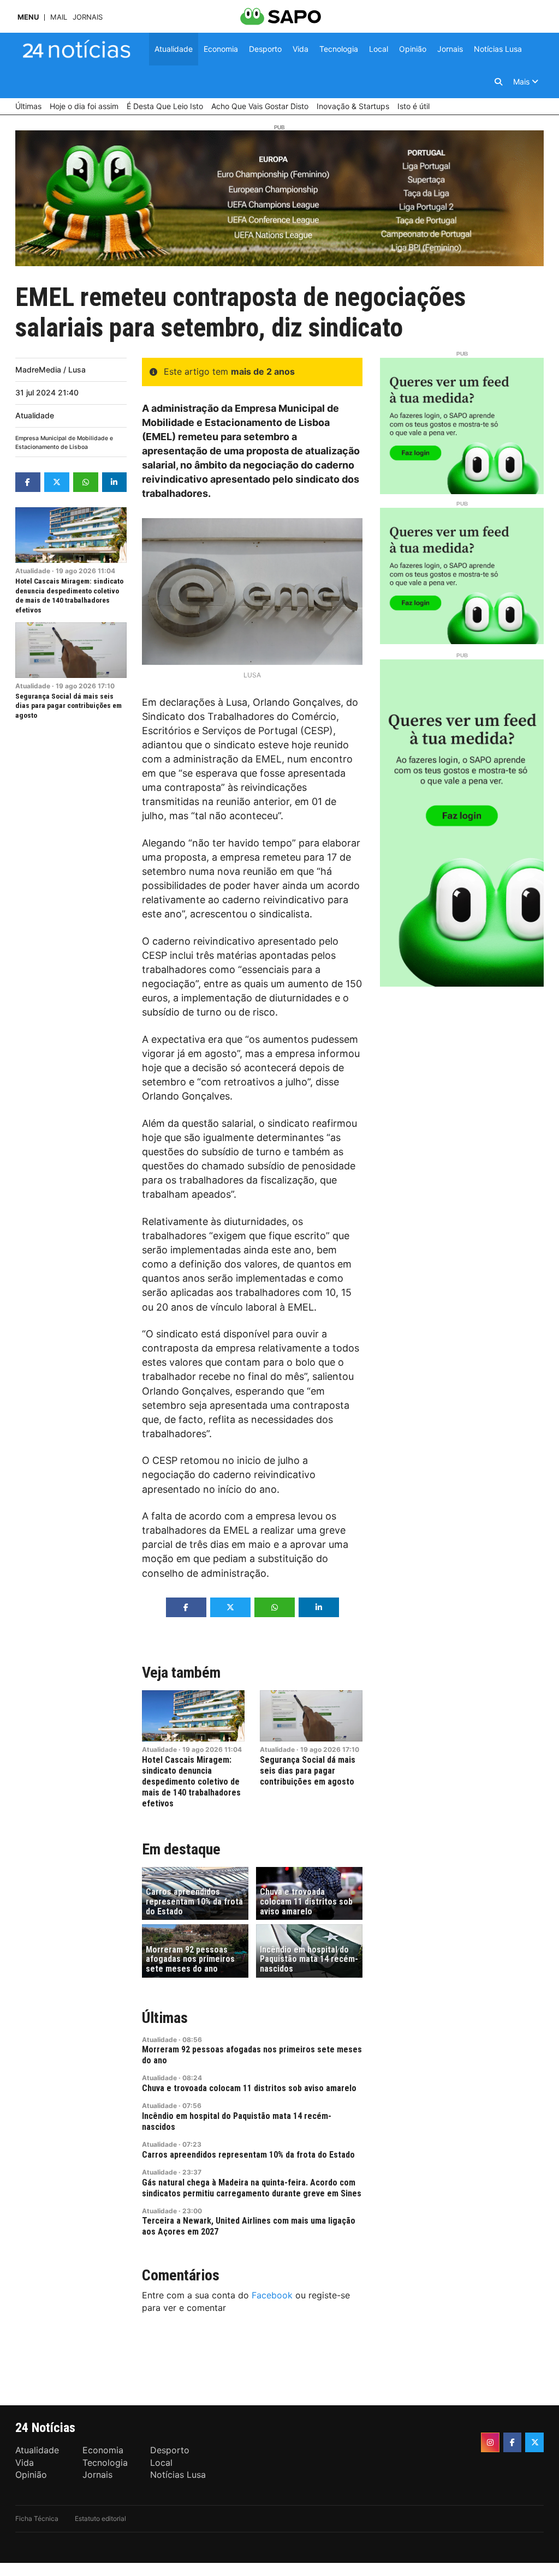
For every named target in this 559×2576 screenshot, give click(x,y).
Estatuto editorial (100, 2518)
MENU (28, 17)
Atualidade (35, 415)
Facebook (272, 2295)
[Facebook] (513, 2442)
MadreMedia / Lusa (50, 370)
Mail (59, 17)
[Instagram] (490, 2442)
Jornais (88, 17)
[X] (534, 2442)
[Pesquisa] (498, 82)
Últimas (165, 2018)
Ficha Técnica (37, 2518)
